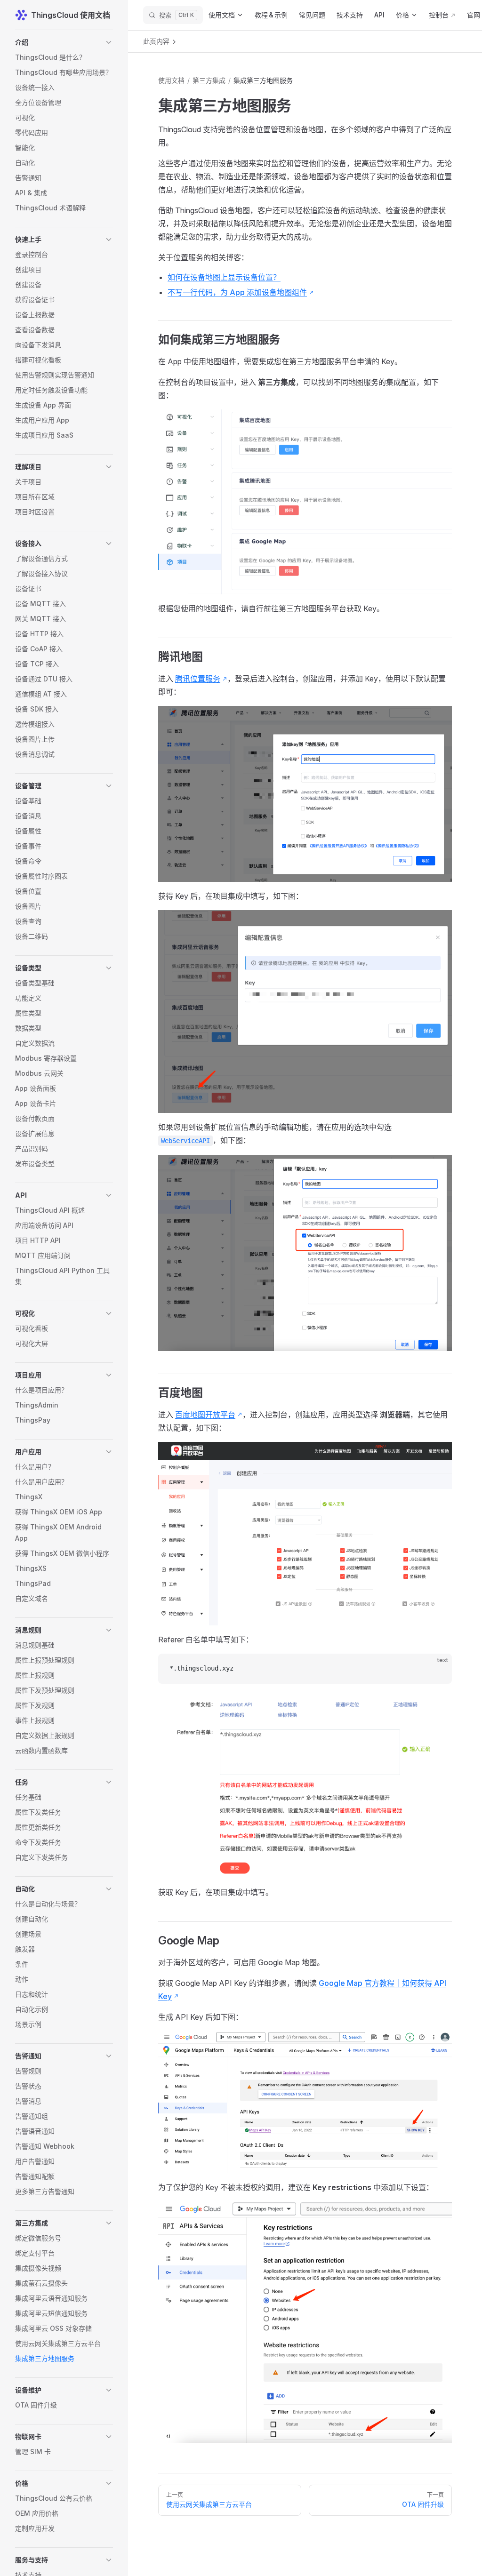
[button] (64, 42)
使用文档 (171, 80)
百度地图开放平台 (205, 1415)
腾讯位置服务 (198, 679)
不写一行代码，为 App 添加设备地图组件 (237, 292)
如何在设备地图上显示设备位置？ (224, 277)
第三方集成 (209, 80)
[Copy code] (437, 1669)
